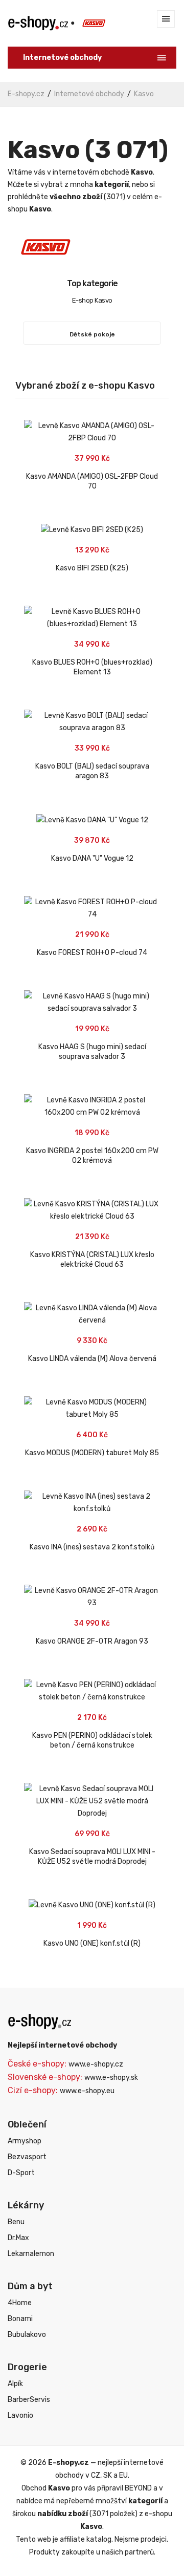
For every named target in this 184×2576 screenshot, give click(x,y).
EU (123, 2475)
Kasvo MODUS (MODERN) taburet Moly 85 (92, 1453)
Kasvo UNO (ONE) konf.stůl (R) (92, 1943)
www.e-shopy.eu (87, 2091)
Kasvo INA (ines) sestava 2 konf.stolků (92, 1547)
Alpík (15, 2384)
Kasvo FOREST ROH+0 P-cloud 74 (92, 953)
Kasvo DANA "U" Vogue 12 (92, 858)
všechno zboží (76, 197)
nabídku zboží (63, 2514)
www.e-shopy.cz (96, 2064)
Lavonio (20, 2415)
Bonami (20, 2319)
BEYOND (138, 2488)
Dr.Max (18, 2238)
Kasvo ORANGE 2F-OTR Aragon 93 (92, 1641)
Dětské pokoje (92, 334)
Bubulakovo (27, 2335)
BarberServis (29, 2400)
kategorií (112, 185)
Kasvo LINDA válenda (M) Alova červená (92, 1359)
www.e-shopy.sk (111, 2078)
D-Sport (21, 2173)
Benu (16, 2222)
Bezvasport (27, 2157)
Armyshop (25, 2141)
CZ (96, 2475)
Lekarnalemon (31, 2254)
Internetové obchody (89, 94)
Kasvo (144, 94)
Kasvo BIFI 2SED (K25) (92, 568)
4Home (20, 2303)
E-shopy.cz (26, 94)
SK (108, 2475)
